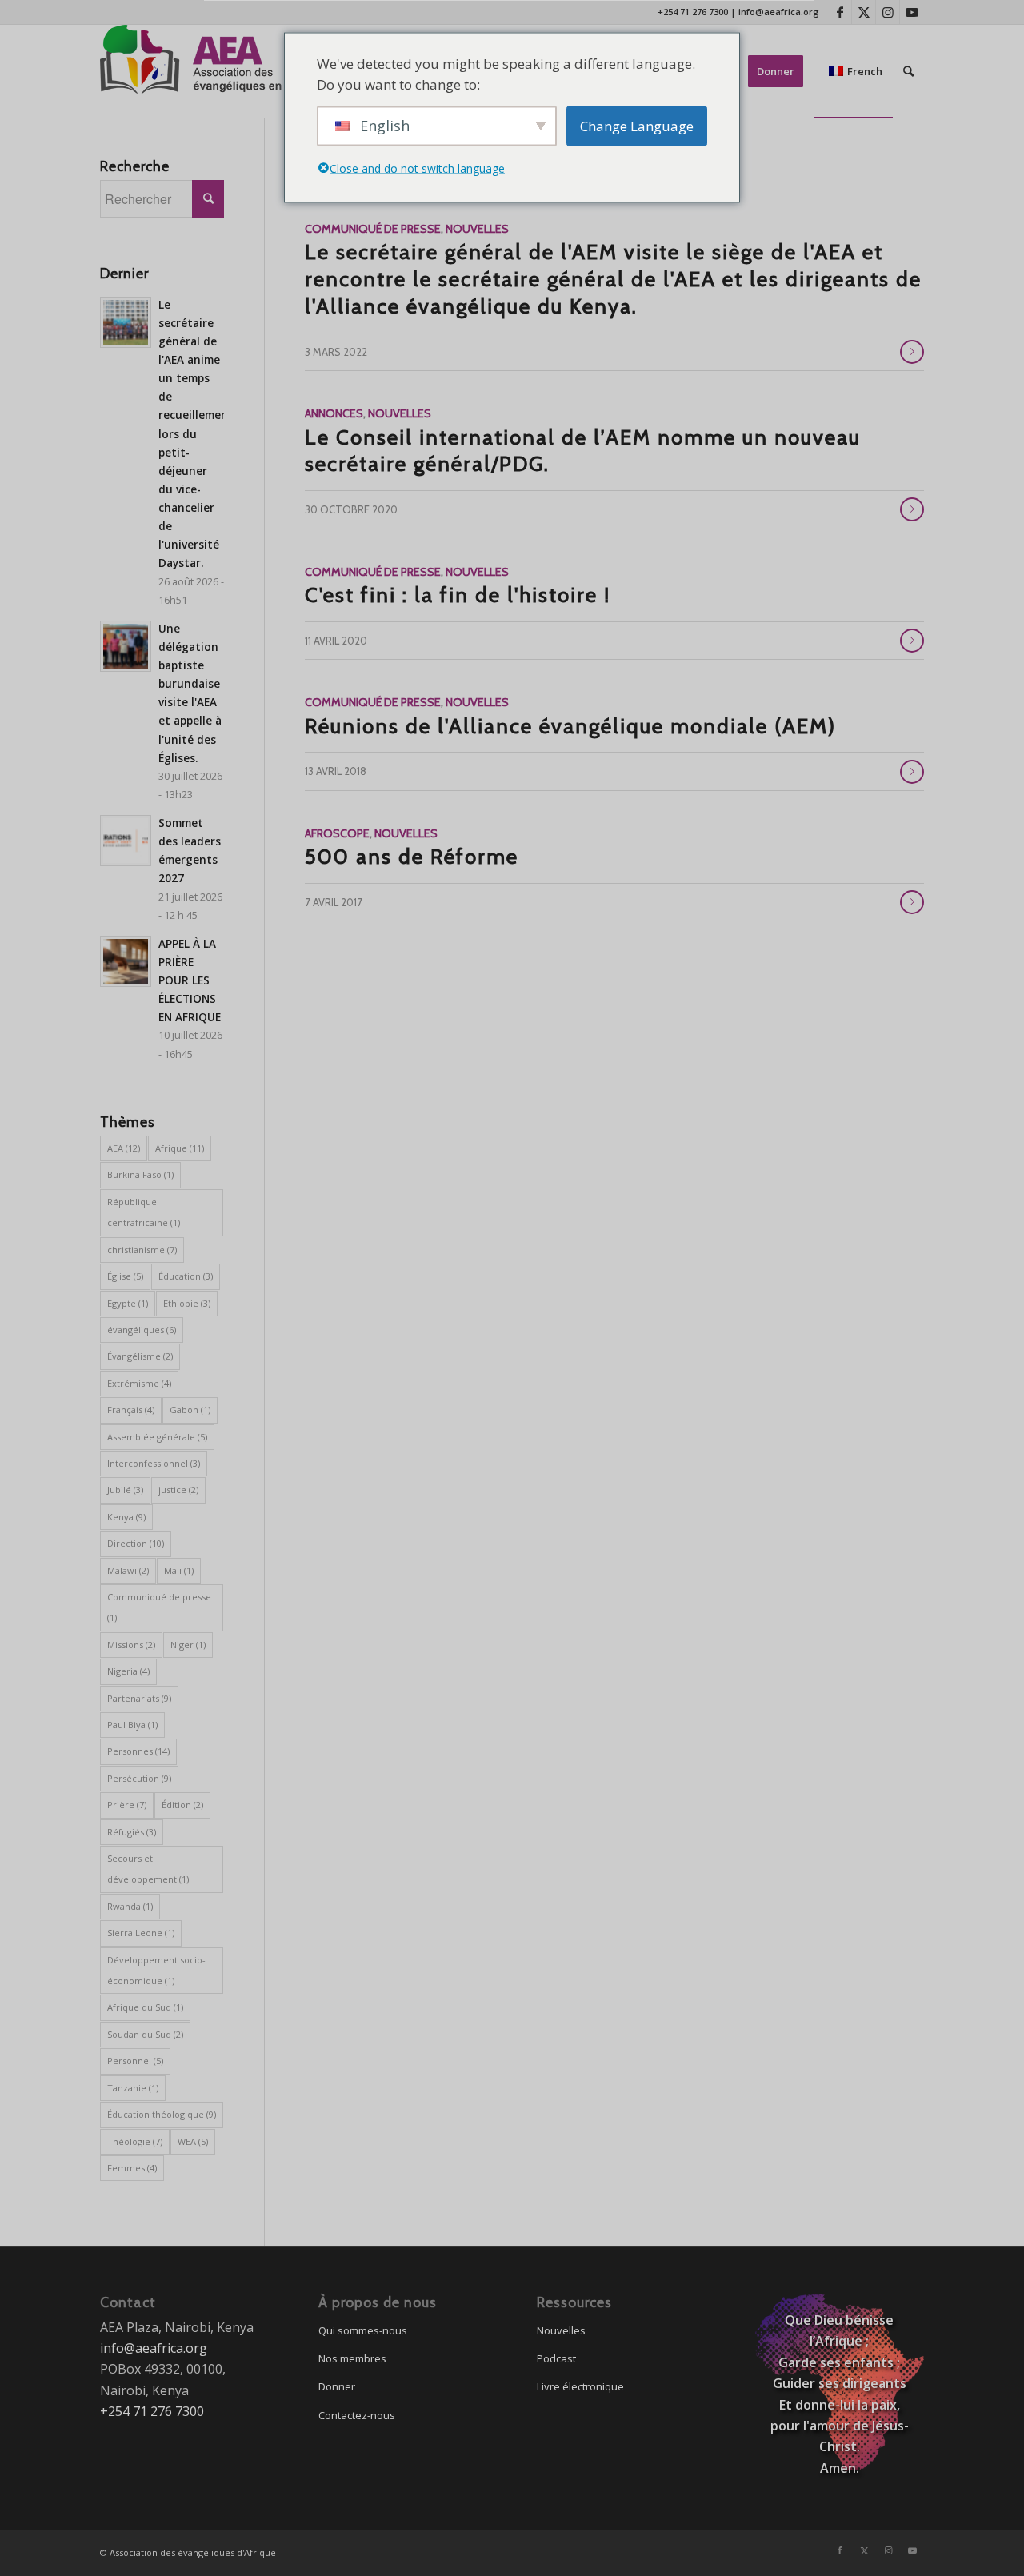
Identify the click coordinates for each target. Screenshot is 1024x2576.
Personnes (138, 1751)
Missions (131, 1645)
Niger (188, 1645)
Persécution (139, 1778)
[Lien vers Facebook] (840, 12)
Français (131, 1410)
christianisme (142, 1250)
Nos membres (352, 2358)
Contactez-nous (357, 2415)
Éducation (186, 1276)
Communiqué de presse (373, 229)
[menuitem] (781, 71)
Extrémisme (139, 1383)
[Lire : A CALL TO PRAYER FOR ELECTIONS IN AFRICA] (126, 961)
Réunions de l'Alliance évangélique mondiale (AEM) (570, 726)
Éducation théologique (162, 2114)
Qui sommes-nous (363, 2330)
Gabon (190, 1410)
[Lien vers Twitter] (864, 12)
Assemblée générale (157, 1437)
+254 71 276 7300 (693, 12)
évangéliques (142, 1330)
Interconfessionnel (154, 1463)
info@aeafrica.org (779, 12)
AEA (124, 1148)
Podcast (556, 2358)
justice (178, 1490)
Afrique (180, 1148)
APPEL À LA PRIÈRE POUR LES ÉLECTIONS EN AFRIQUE (190, 980)
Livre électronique (580, 2386)
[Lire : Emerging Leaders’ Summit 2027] (126, 841)
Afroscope (337, 833)
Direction (136, 1543)
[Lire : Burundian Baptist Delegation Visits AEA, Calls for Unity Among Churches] (126, 646)
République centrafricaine (144, 1212)
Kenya (126, 1517)
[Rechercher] (908, 71)
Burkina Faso (140, 1174)
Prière (127, 1805)
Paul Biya (132, 1725)
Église (125, 1276)
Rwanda (130, 1906)
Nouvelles (477, 229)
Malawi (128, 1570)
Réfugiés (132, 1832)
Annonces (334, 413)
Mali (179, 1570)
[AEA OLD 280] (212, 71)
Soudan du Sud (145, 2034)
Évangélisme (140, 1356)
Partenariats (139, 1698)
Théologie (135, 2141)
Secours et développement (148, 1869)
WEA (193, 2141)
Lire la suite (912, 352)
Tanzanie (133, 2088)
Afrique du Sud (145, 2007)
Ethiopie (187, 1303)
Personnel (135, 2061)
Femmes (132, 2168)
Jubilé (125, 1490)
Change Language (637, 126)
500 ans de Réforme (412, 857)
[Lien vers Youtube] (912, 12)
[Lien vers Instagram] (888, 12)
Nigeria (128, 1671)
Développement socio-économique (156, 1970)
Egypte (128, 1303)
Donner (337, 2386)
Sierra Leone (141, 1933)
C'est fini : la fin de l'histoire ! (458, 595)
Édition (182, 1805)
